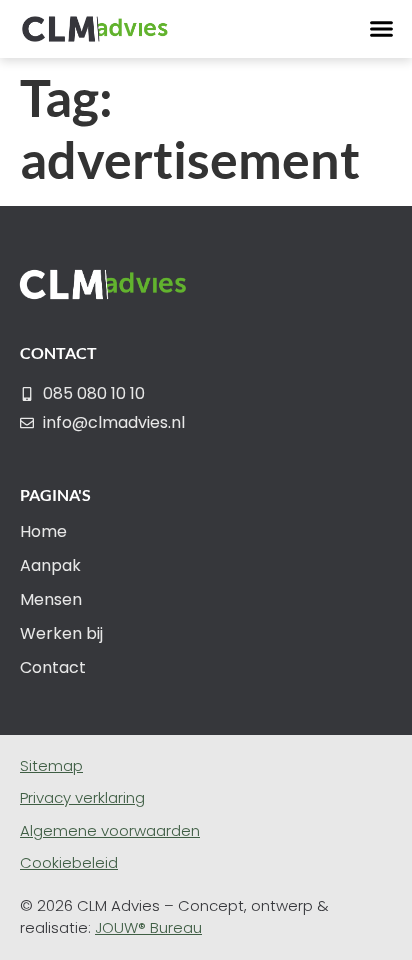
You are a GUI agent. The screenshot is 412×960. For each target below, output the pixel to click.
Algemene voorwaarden (110, 830)
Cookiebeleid (69, 862)
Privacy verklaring (82, 797)
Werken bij (61, 633)
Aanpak (50, 565)
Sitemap (51, 765)
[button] (382, 29)
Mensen (51, 599)
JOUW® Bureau (148, 927)
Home (43, 531)
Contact (53, 667)
